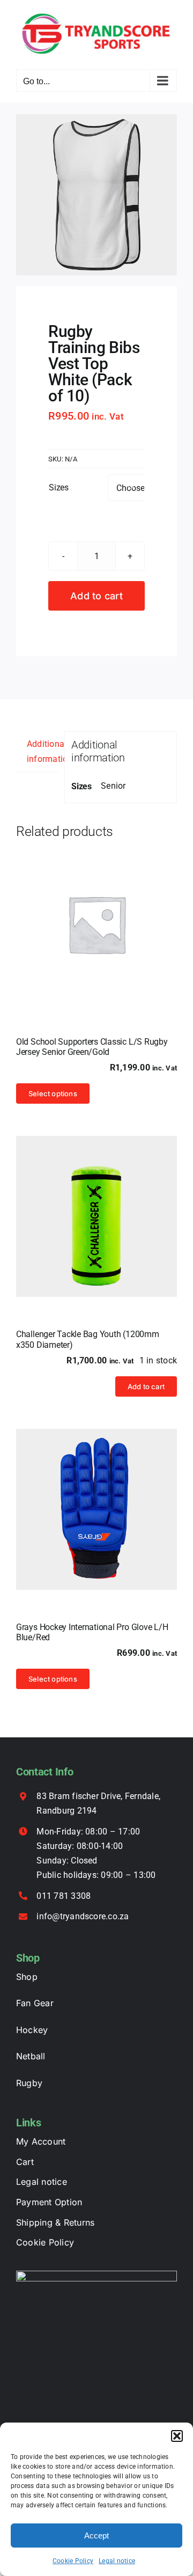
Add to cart (96, 596)
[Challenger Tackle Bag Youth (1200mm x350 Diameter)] (96, 1216)
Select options (53, 1093)
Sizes (59, 487)
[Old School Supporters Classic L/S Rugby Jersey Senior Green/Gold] (96, 924)
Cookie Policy (73, 2561)
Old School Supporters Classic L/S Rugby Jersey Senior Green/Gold (92, 1047)
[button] (177, 2436)
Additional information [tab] (42, 751)
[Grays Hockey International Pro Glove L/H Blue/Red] (96, 1509)
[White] (96, 195)
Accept (96, 2535)
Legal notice (117, 2561)
